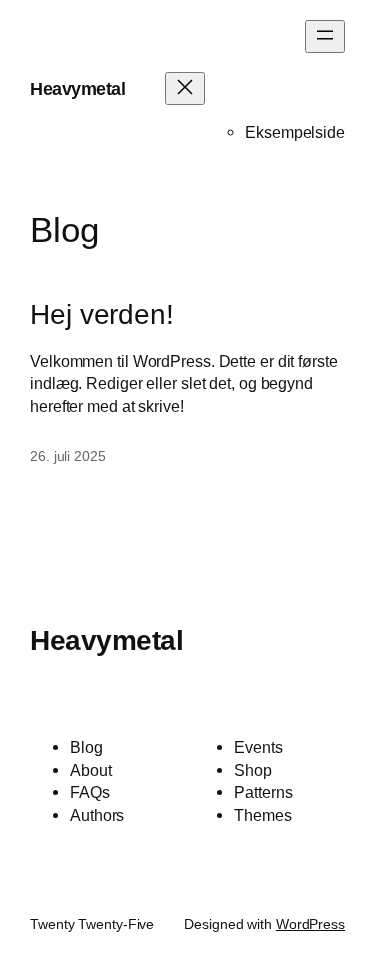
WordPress (310, 924)
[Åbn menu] (325, 36)
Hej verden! (102, 314)
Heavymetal (77, 89)
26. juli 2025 (68, 456)
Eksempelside (295, 132)
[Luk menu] (185, 88)
